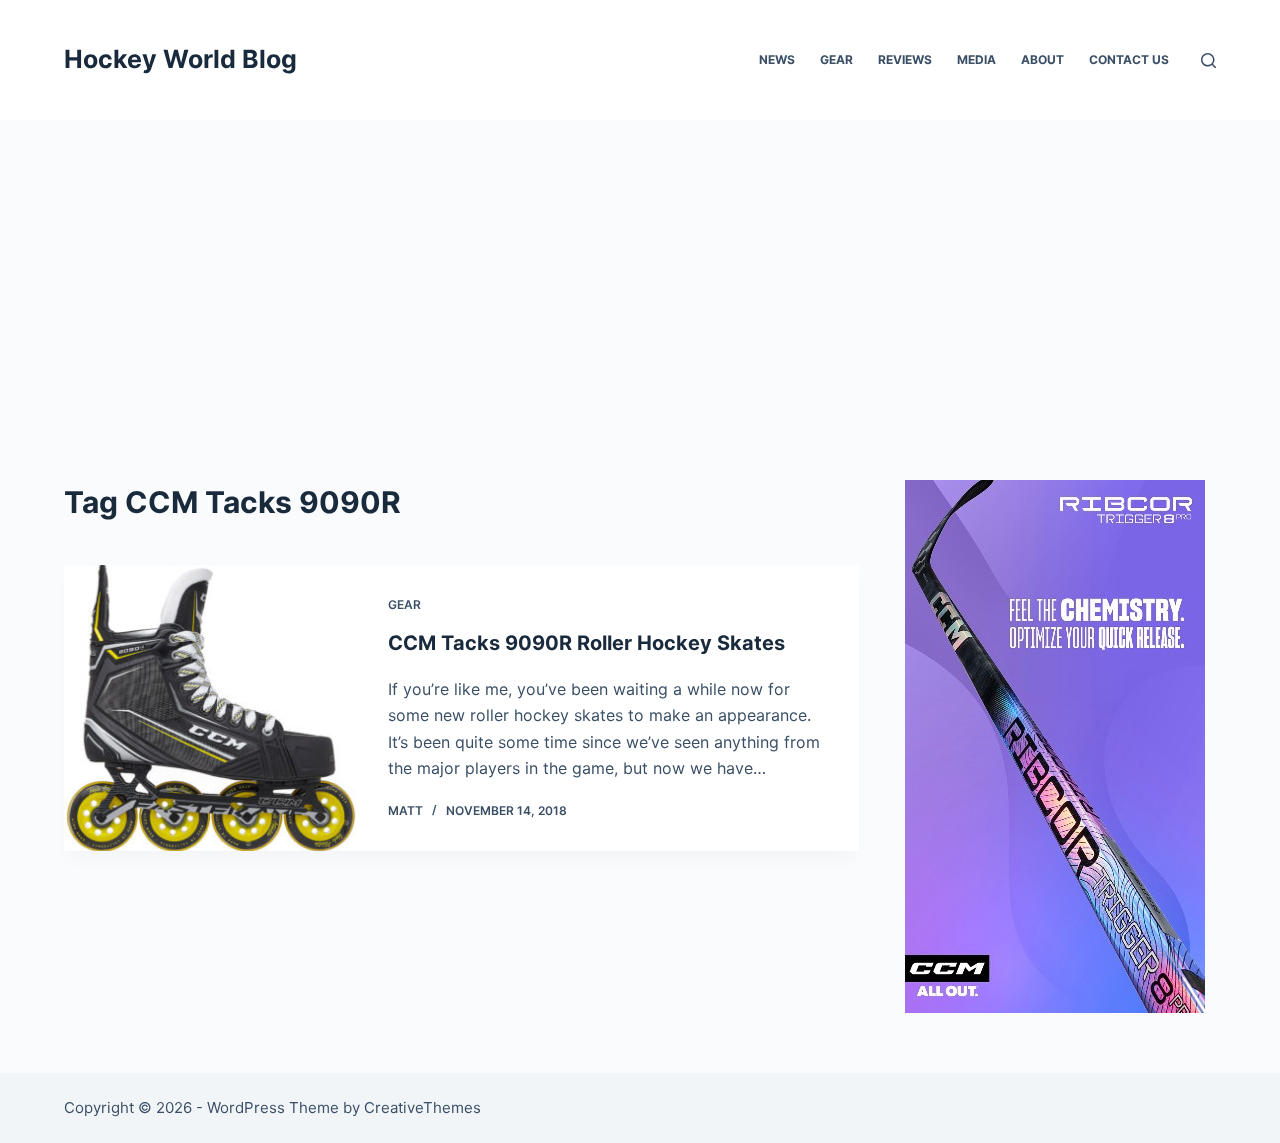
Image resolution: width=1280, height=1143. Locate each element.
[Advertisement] (640, 270)
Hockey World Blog (180, 59)
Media (976, 59)
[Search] (1208, 60)
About (1042, 59)
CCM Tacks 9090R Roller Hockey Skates (586, 643)
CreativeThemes (422, 1107)
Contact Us (1129, 59)
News (777, 59)
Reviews (905, 59)
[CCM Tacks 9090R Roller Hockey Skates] (211, 708)
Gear (836, 59)
